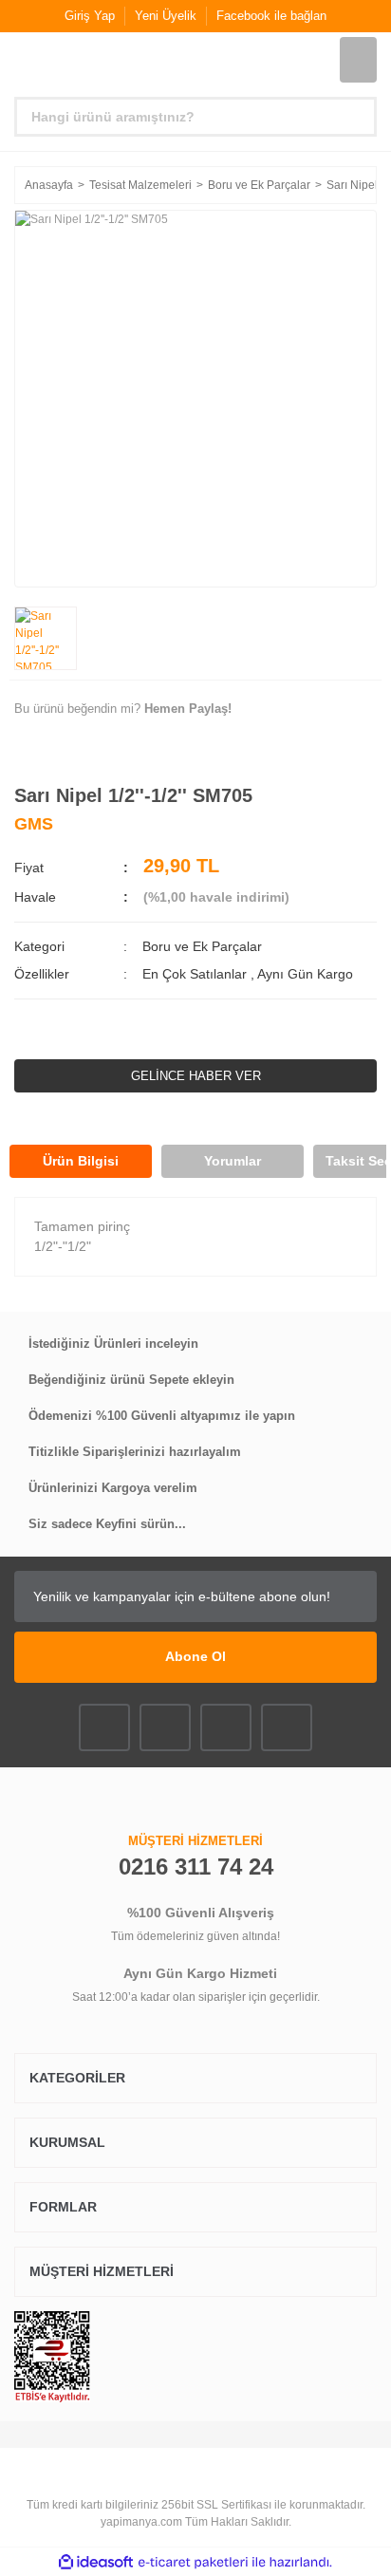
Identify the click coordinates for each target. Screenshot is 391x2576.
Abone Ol (195, 1656)
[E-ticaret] (193, 2562)
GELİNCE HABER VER (196, 1076)
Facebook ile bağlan (271, 16)
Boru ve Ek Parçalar (202, 946)
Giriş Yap (90, 16)
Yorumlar (233, 1161)
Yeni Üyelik (166, 16)
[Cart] (358, 60)
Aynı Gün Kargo (305, 974)
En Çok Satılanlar (196, 974)
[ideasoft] (96, 2562)
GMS (34, 824)
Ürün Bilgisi (81, 1161)
